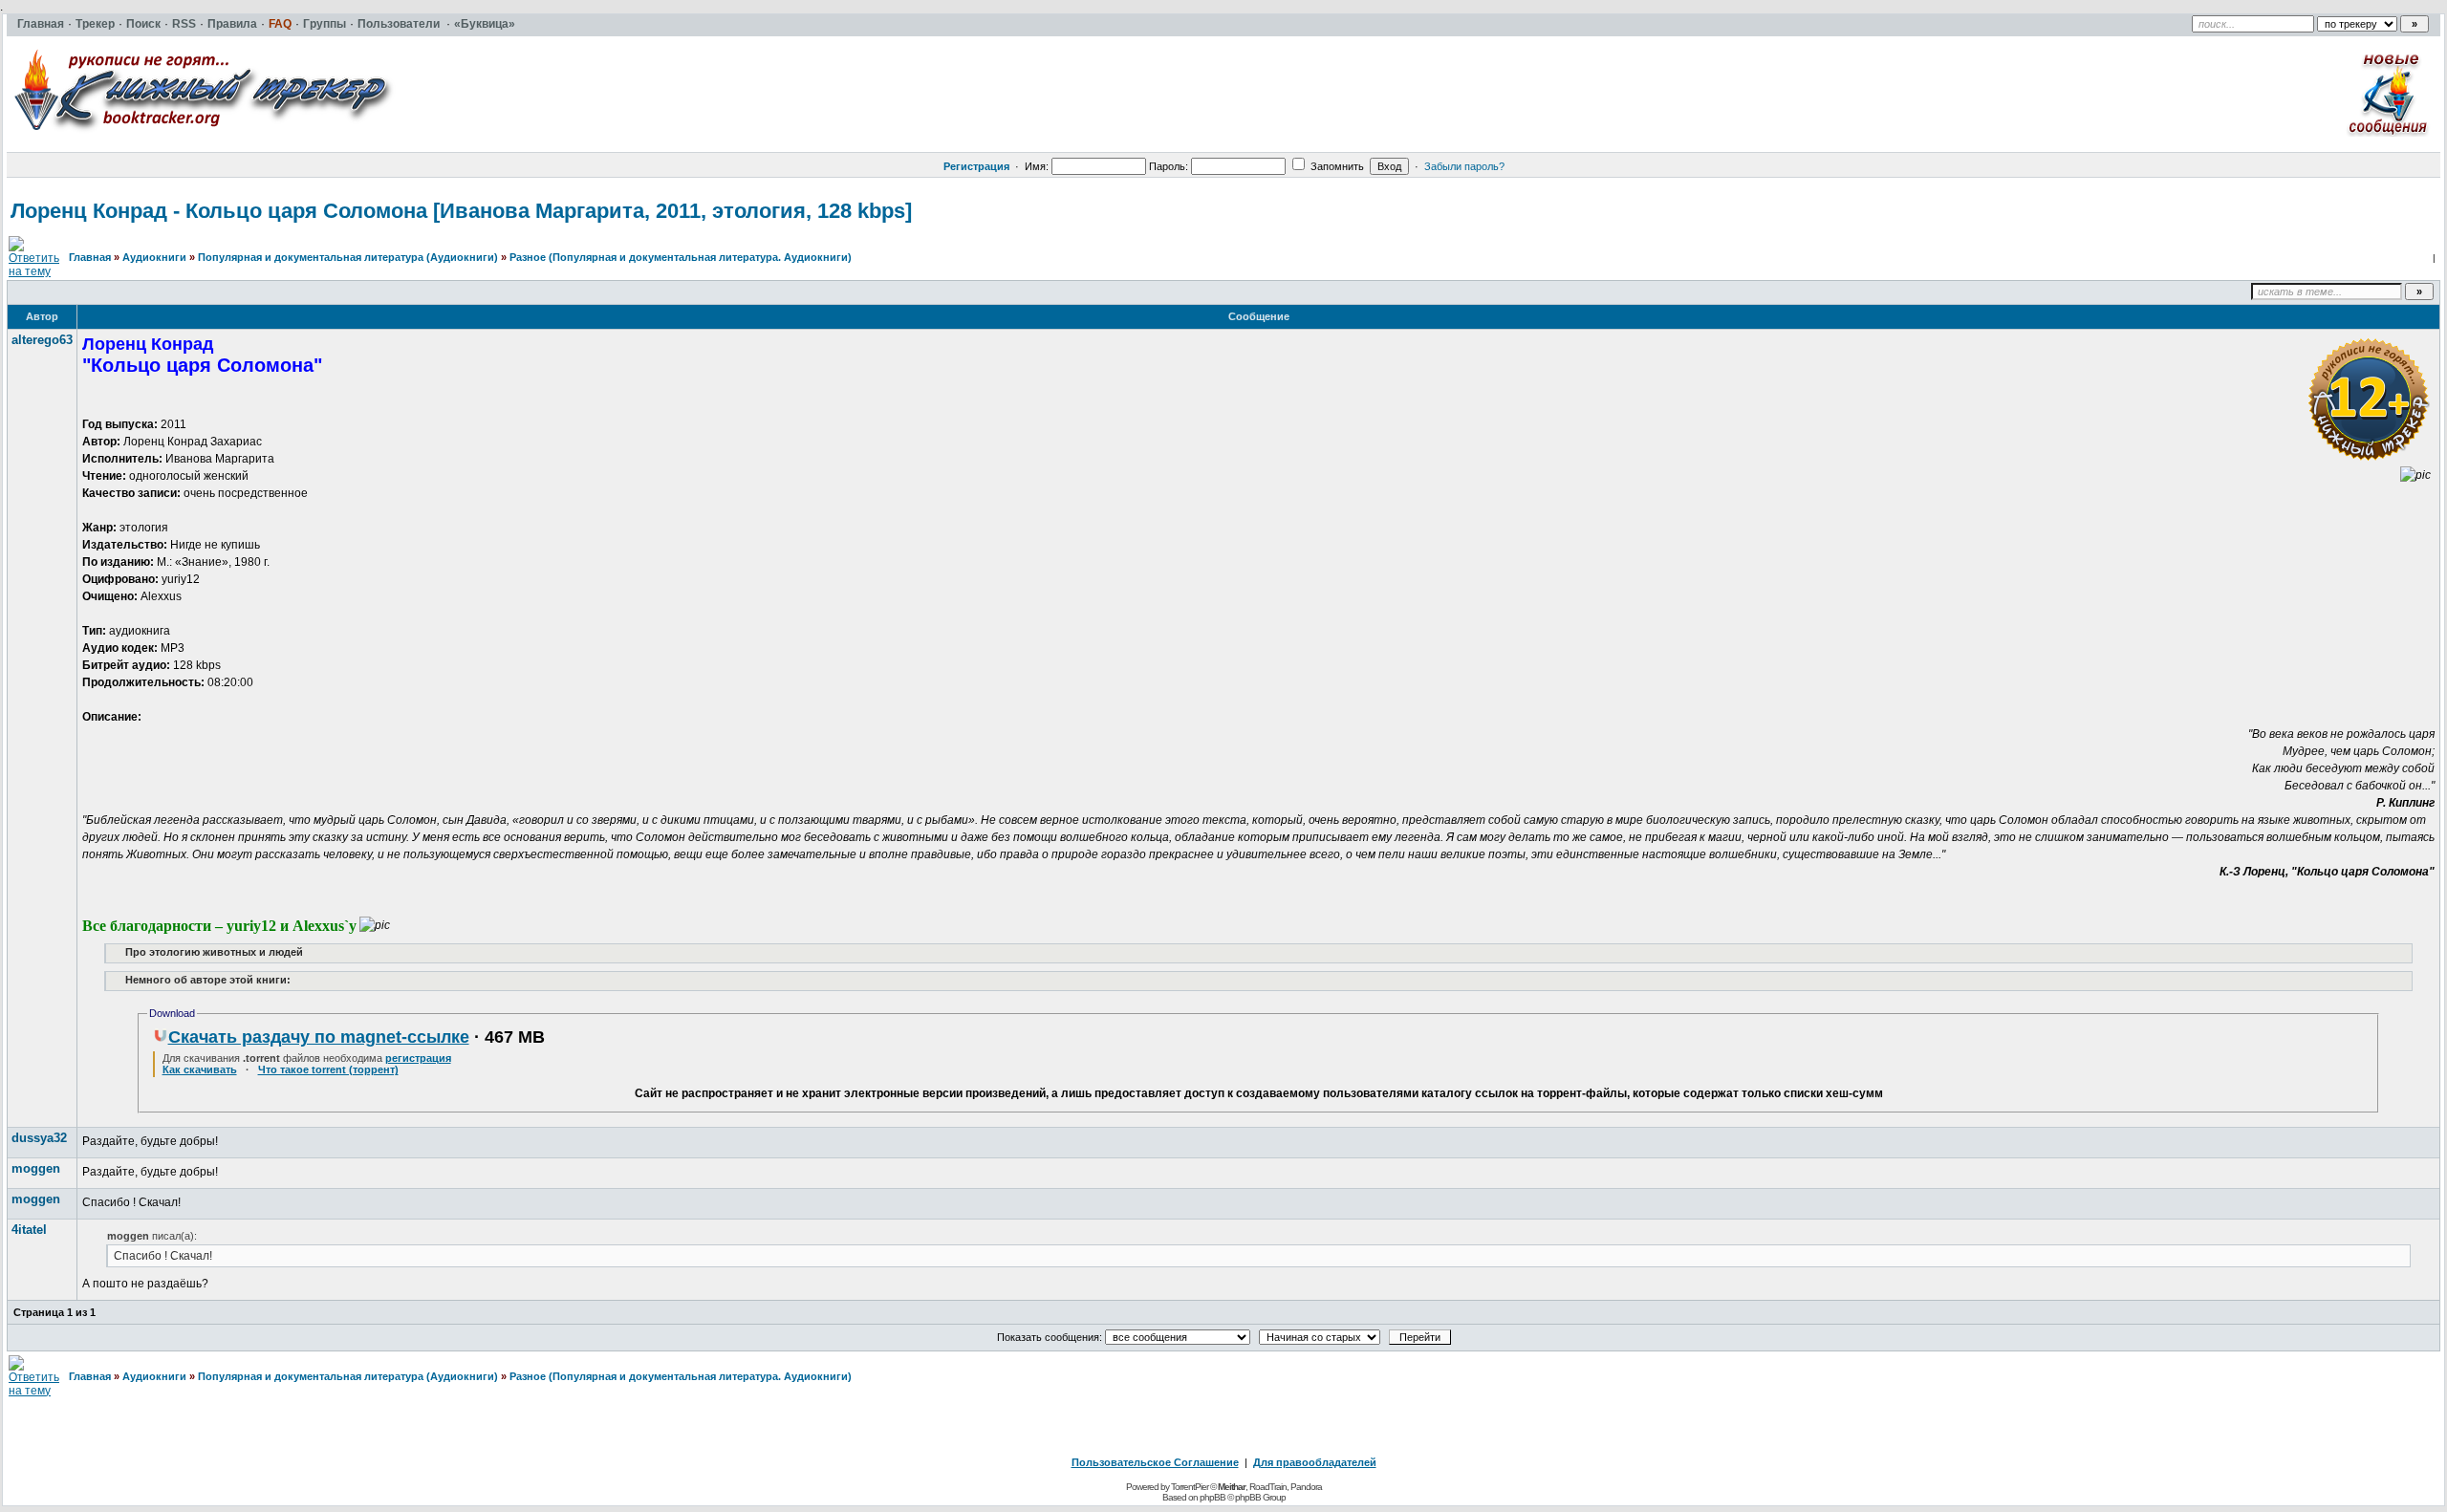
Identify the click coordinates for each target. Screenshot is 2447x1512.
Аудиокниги (154, 257)
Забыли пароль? (1464, 166)
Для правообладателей (1315, 1462)
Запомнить (1336, 166)
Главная (90, 257)
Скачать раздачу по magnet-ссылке (319, 1037)
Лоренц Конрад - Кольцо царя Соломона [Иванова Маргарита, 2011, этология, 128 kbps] (461, 211)
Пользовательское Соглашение (1155, 1462)
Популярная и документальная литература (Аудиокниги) (348, 257)
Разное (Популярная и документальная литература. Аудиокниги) (681, 257)
